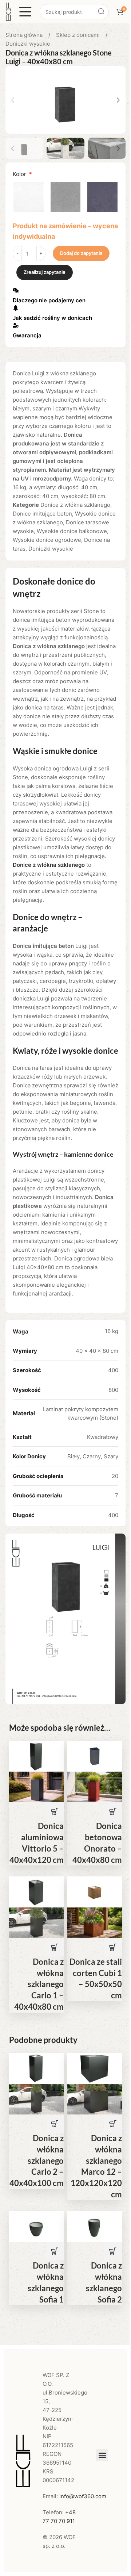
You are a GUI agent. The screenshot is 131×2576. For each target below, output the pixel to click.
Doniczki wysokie (28, 44)
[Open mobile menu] (25, 12)
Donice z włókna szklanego (75, 505)
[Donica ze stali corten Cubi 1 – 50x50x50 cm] (95, 1892)
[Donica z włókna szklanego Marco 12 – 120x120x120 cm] (95, 2068)
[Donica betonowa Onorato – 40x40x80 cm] (95, 1756)
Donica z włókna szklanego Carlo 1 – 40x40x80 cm (39, 1984)
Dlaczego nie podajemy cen (49, 300)
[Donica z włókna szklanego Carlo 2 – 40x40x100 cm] (36, 2068)
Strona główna (25, 35)
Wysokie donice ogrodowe (47, 540)
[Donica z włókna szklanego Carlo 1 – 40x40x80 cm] (36, 1892)
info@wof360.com (83, 2496)
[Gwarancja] (16, 325)
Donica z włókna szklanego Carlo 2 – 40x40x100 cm (37, 2160)
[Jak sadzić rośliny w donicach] (16, 308)
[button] (13, 100)
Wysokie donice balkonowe (72, 531)
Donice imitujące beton (42, 514)
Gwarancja (27, 335)
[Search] (101, 12)
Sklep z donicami (79, 35)
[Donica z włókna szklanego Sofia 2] (95, 2226)
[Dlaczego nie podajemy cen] (16, 290)
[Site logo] (8, 11)
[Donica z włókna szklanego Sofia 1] (36, 2226)
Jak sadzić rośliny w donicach (52, 318)
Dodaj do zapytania (81, 253)
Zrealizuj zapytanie (45, 272)
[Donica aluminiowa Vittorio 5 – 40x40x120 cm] (36, 1756)
